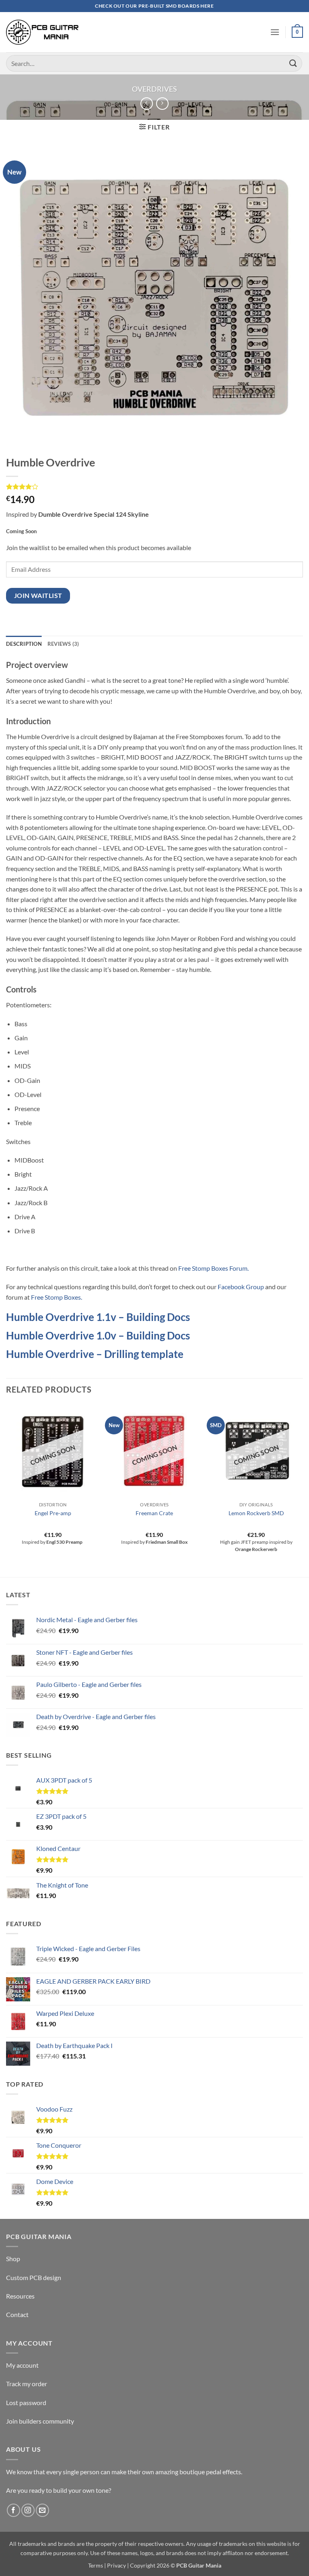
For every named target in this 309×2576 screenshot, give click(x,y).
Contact (17, 2314)
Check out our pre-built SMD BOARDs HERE (154, 6)
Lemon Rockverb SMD (256, 1513)
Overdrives (154, 89)
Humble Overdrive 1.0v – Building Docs (98, 1335)
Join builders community (40, 2421)
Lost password (26, 2402)
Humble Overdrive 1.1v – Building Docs (98, 1317)
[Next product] (147, 104)
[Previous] (6, 1490)
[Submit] (293, 63)
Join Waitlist (38, 596)
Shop (13, 2259)
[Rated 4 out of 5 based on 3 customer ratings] (154, 487)
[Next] (303, 1490)
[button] (275, 32)
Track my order (27, 2384)
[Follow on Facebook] (13, 2510)
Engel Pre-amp (53, 1513)
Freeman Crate (154, 1513)
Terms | (97, 2565)
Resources (20, 2296)
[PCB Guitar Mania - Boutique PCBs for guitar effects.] (42, 32)
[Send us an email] (42, 2510)
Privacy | (118, 2565)
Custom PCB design (34, 2277)
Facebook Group (241, 1287)
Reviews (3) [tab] (63, 644)
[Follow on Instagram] (28, 2510)
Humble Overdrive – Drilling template (95, 1354)
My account (22, 2365)
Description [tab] (24, 644)
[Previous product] (162, 104)
